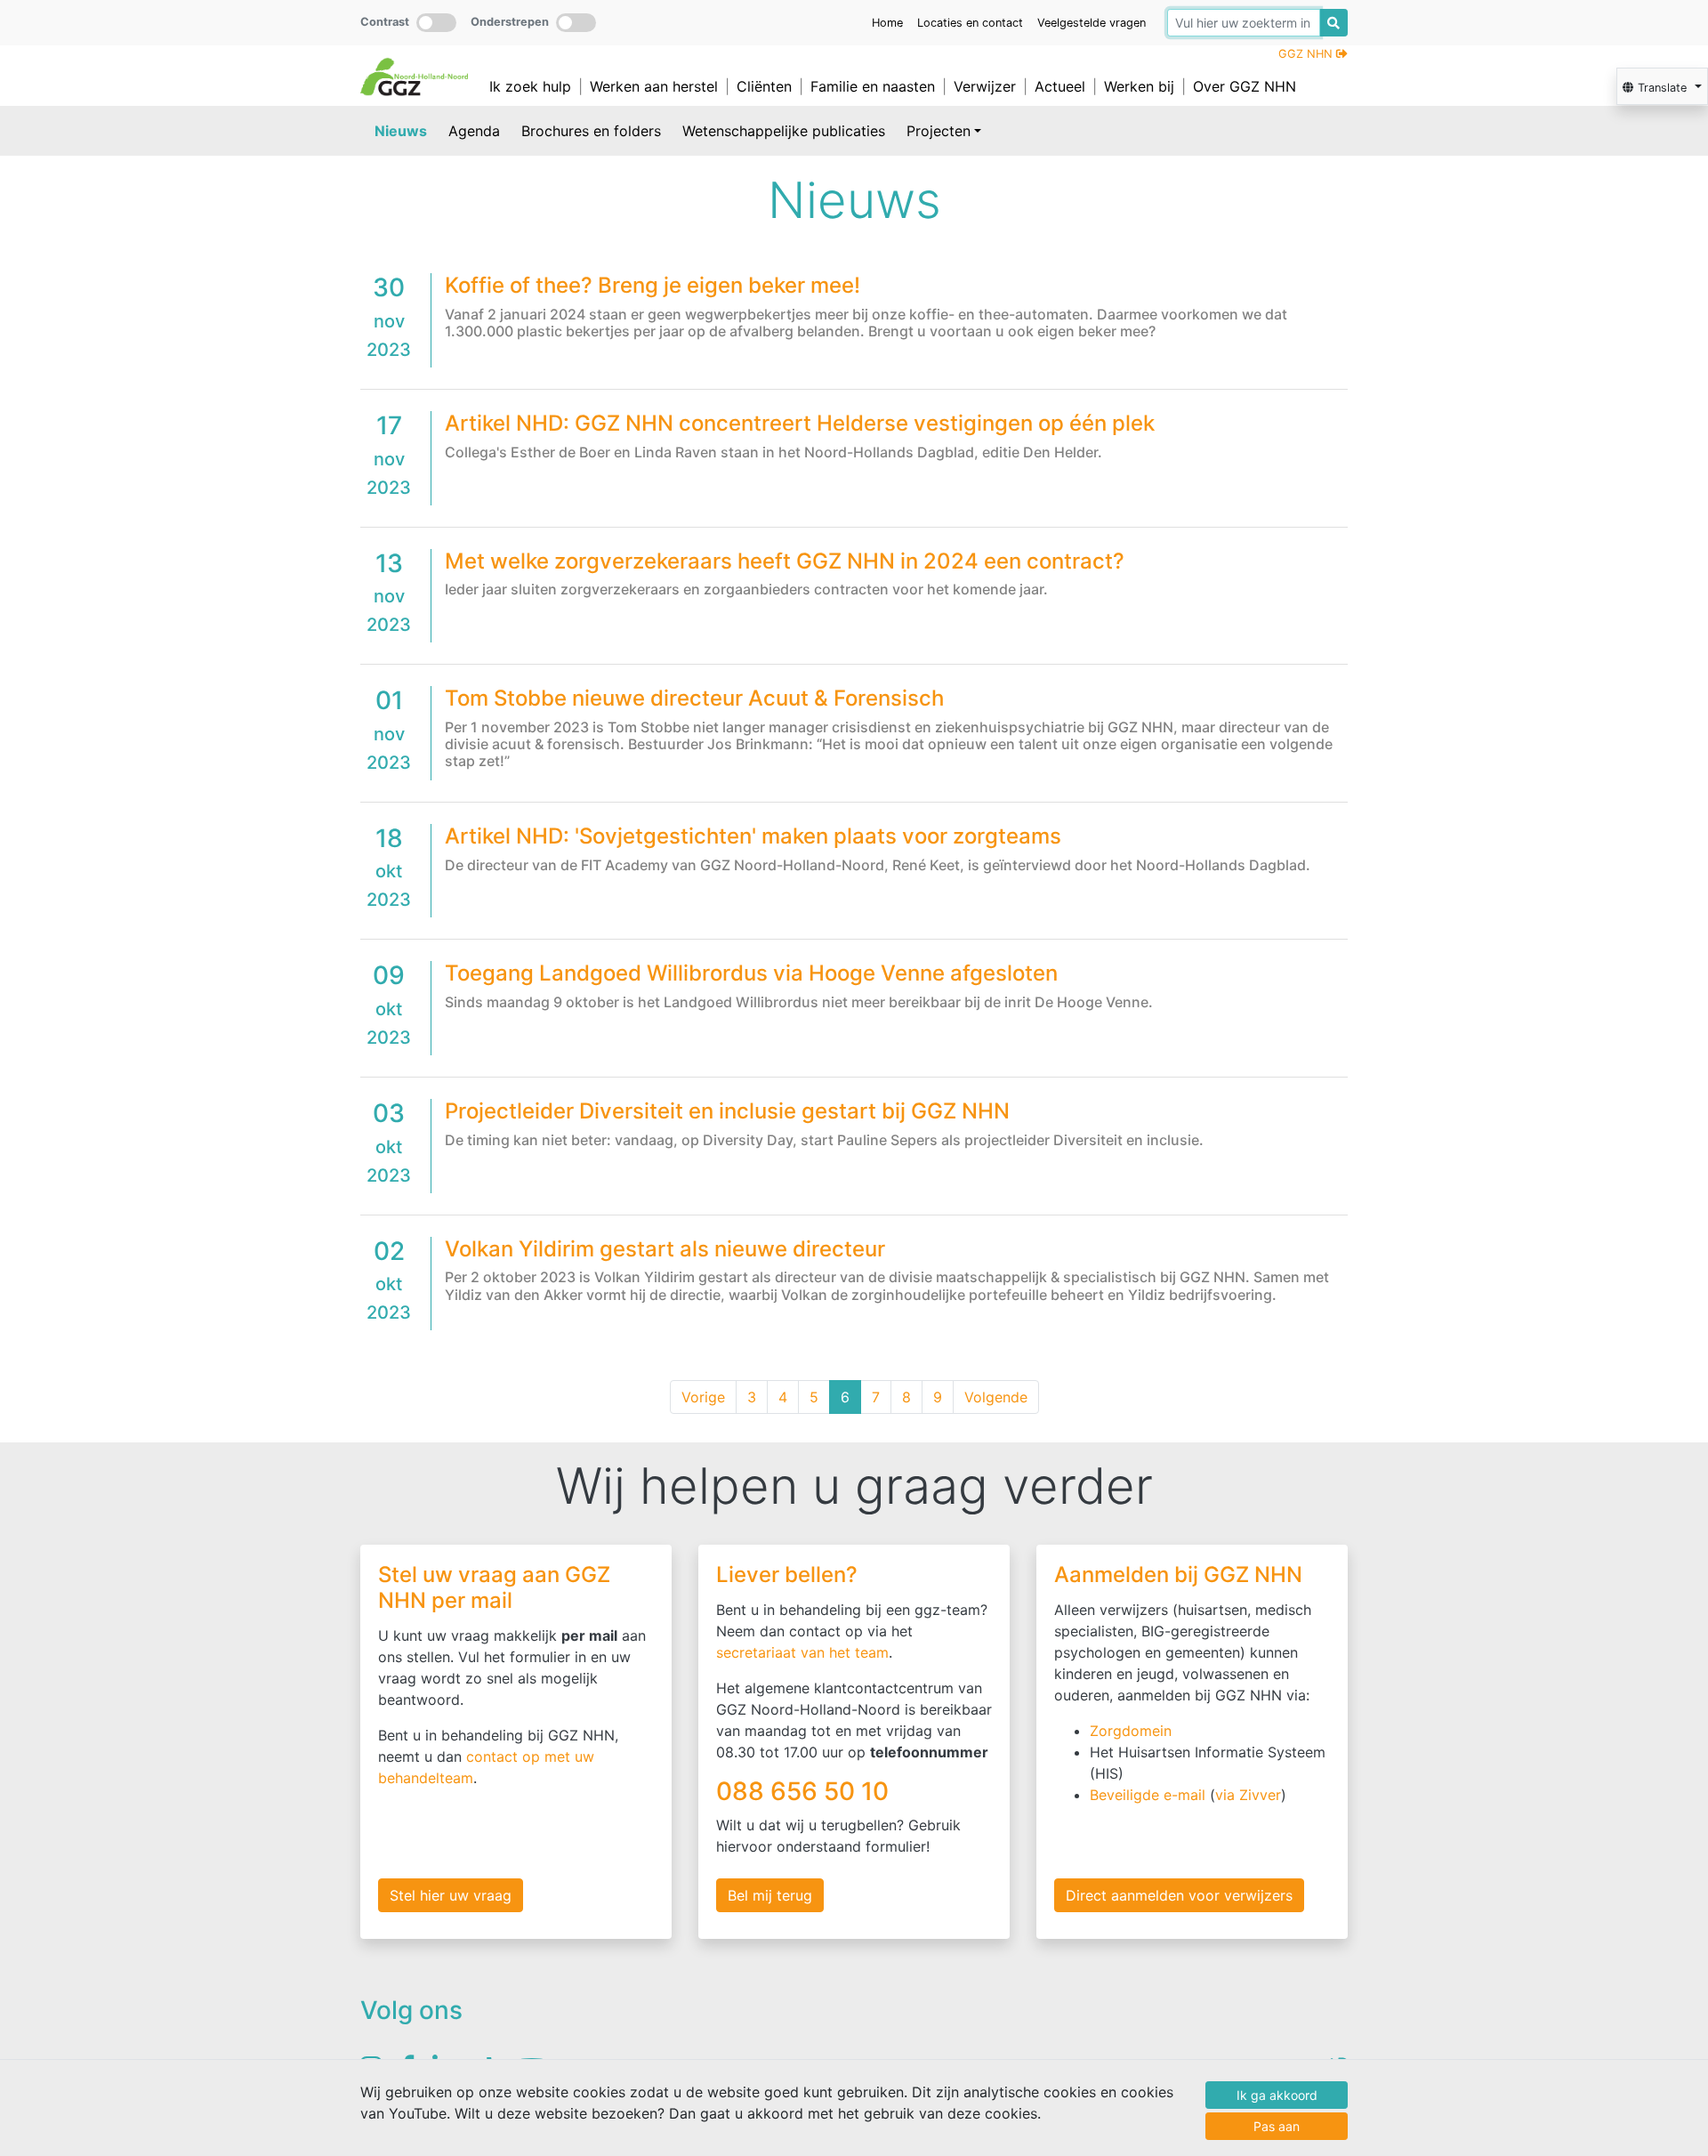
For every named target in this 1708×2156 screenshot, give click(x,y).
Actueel (1060, 86)
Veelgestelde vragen (1092, 23)
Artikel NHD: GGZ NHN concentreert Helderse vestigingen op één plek (800, 423)
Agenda (474, 131)
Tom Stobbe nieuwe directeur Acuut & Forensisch (694, 698)
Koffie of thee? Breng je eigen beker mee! (653, 285)
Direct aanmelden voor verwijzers (1179, 1895)
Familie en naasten (873, 86)
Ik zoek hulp (530, 86)
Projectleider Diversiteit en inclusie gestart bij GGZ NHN (727, 1111)
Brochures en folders (591, 131)
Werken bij (1139, 86)
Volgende (996, 1397)
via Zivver (1248, 1795)
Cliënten (764, 86)
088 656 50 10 (806, 1791)
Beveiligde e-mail (1148, 1795)
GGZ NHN (1307, 54)
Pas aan (1277, 2126)
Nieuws (401, 131)
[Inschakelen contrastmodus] (436, 23)
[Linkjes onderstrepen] (576, 23)
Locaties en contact (970, 23)
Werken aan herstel (654, 86)
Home (887, 23)
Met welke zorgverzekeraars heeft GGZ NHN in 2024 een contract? (785, 561)
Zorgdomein (1131, 1731)
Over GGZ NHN (1245, 86)
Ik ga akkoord (1277, 2095)
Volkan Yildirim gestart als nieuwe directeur (665, 1249)
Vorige (703, 1397)
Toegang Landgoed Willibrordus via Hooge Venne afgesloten (751, 973)
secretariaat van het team (802, 1652)
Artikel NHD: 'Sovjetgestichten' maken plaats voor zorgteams (753, 836)
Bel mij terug (770, 1895)
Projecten (939, 131)
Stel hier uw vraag (451, 1895)
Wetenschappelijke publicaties (784, 131)
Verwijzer (985, 86)
